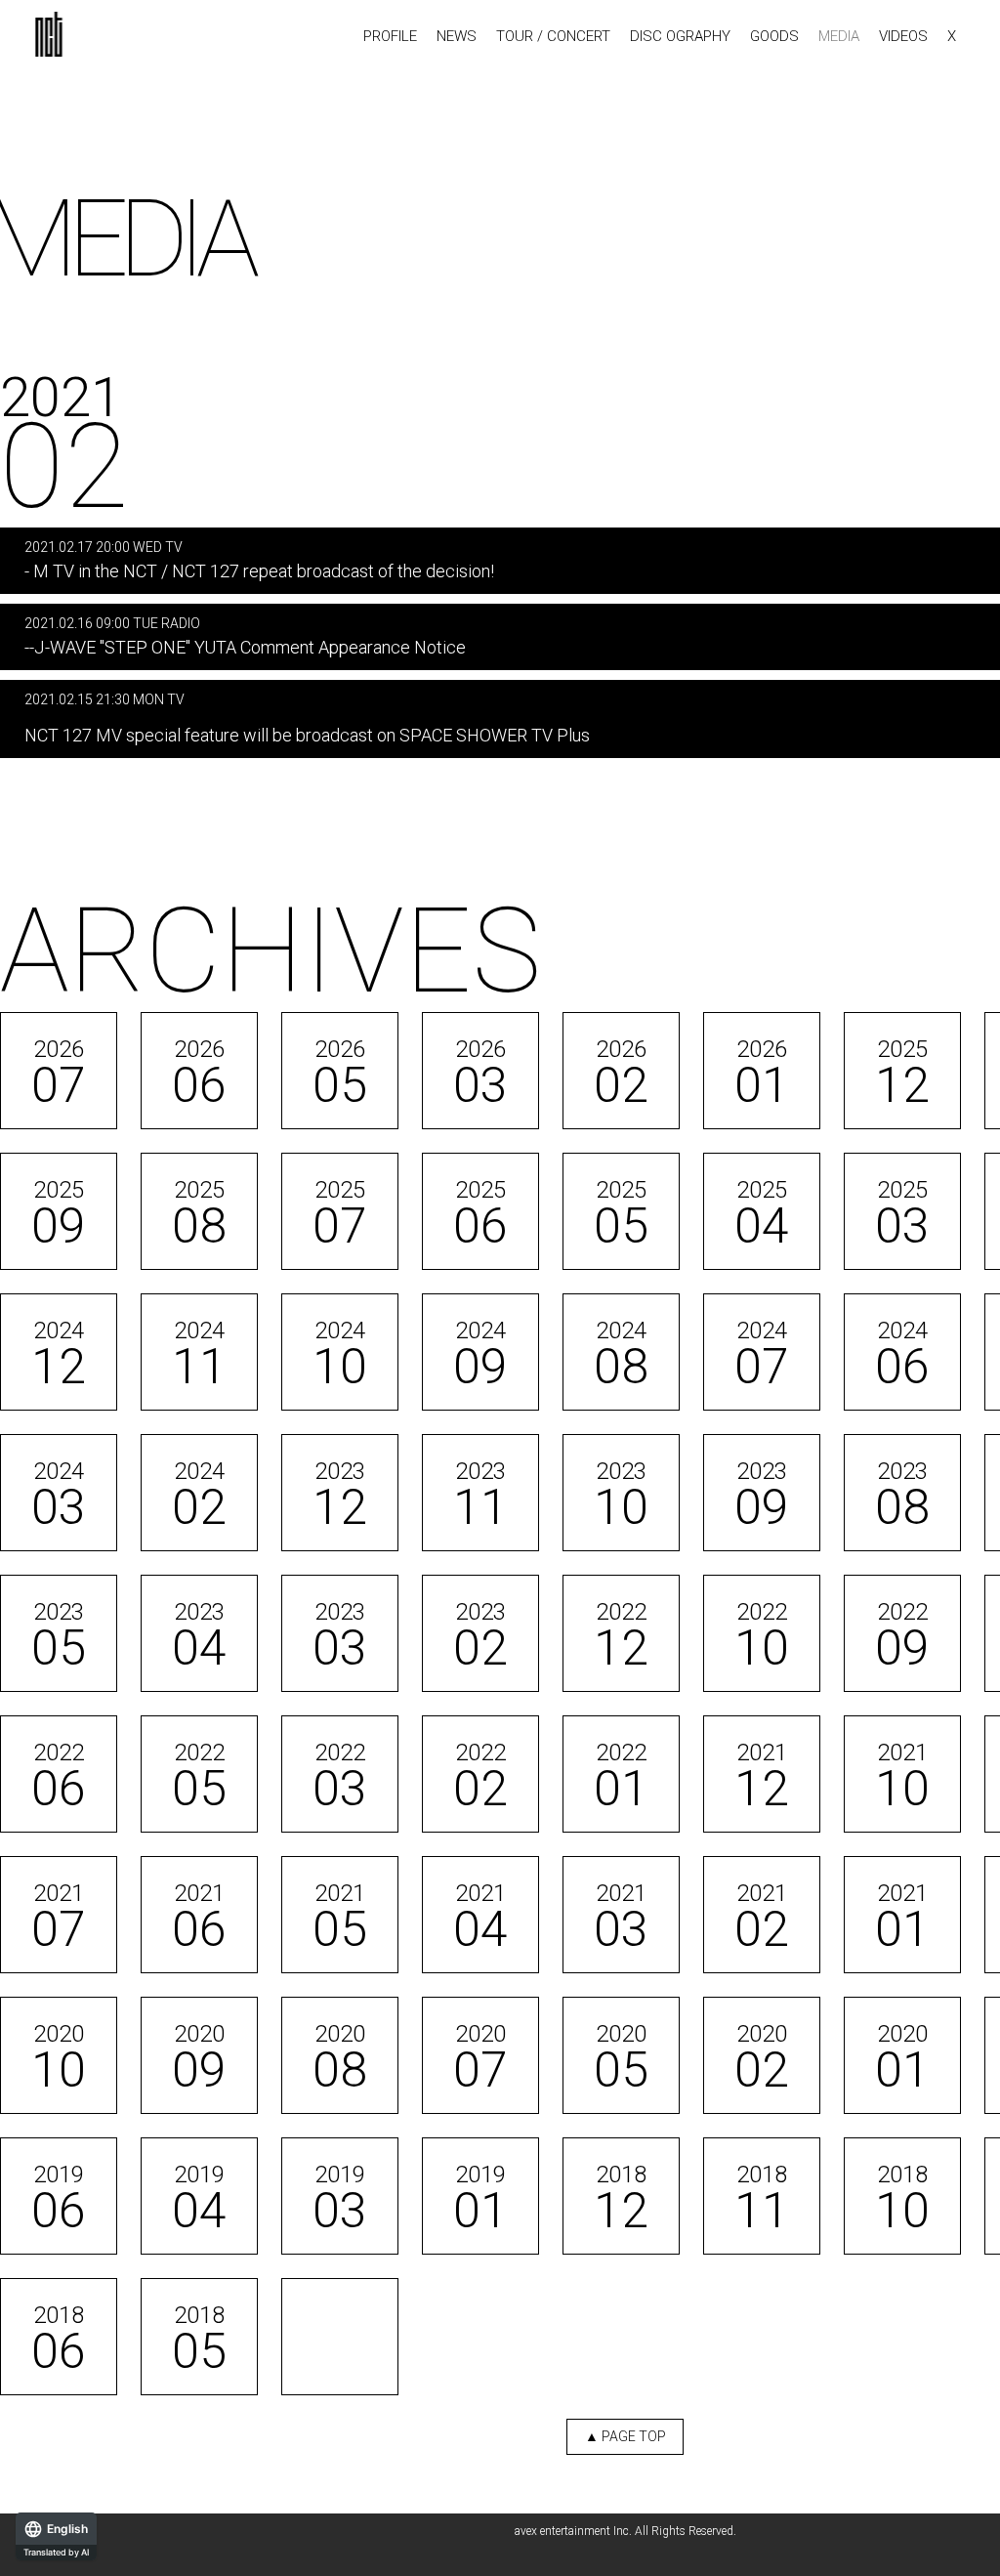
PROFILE (390, 37)
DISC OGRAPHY (680, 37)
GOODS (774, 37)
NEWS (457, 37)
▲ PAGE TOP (625, 2436)
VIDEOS (903, 37)
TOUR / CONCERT (553, 37)
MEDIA (839, 37)
